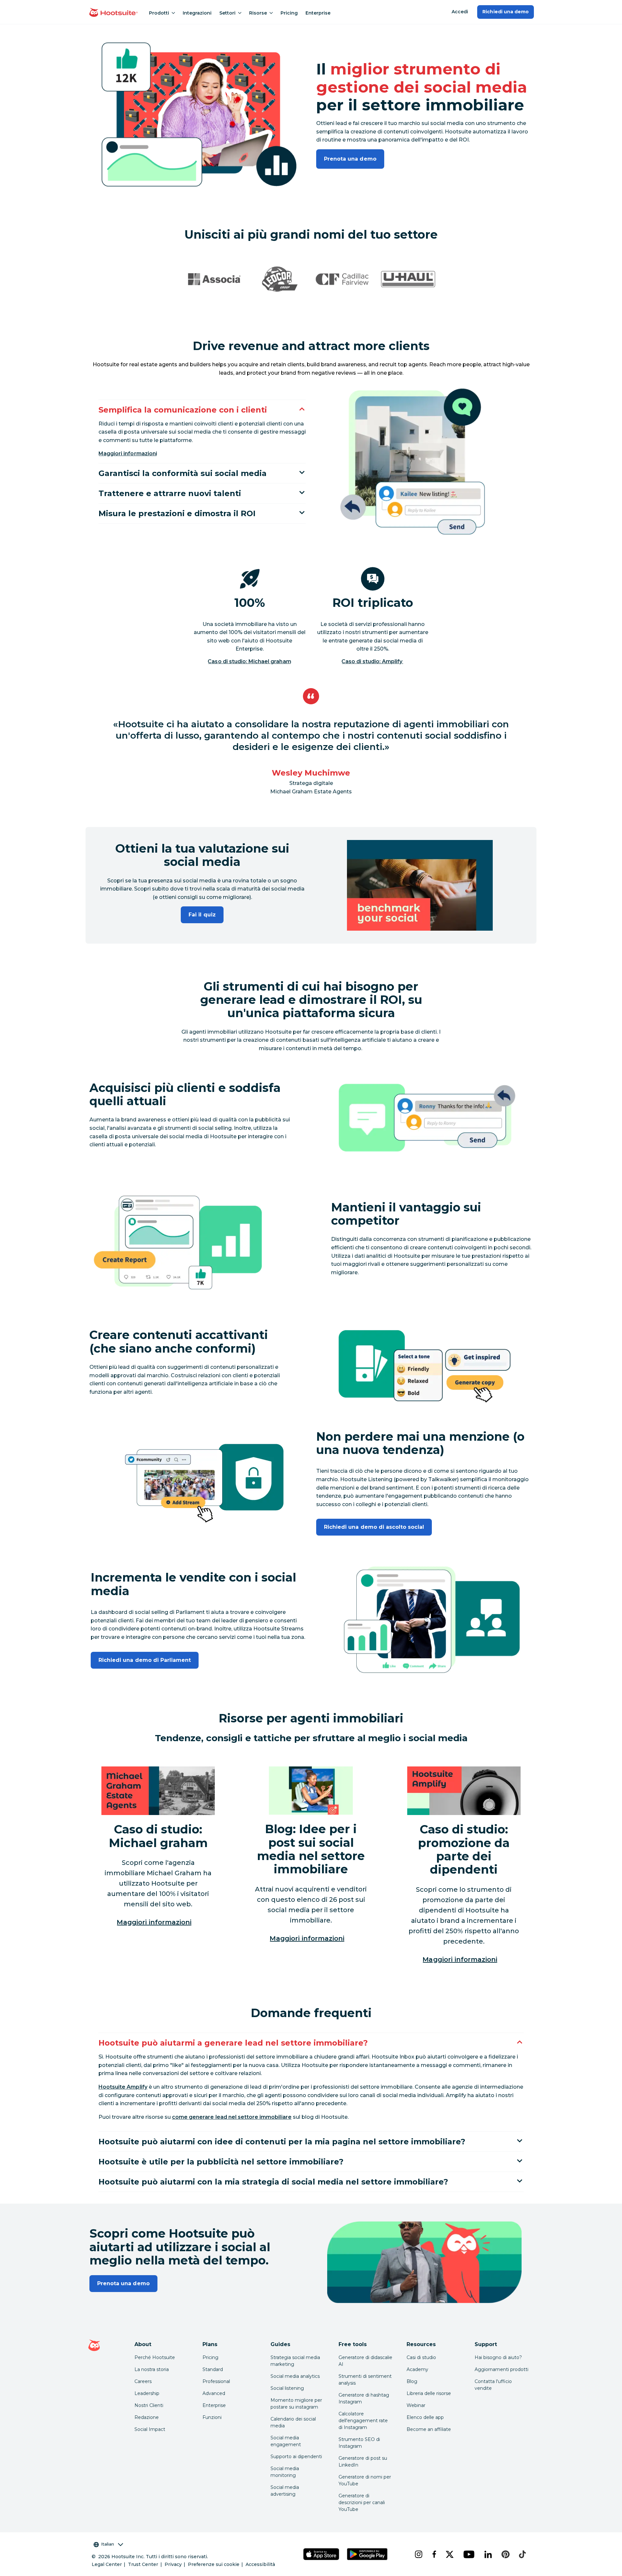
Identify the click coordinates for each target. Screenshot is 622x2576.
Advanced (214, 2393)
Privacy (173, 2564)
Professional (216, 2381)
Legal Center (107, 2564)
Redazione (147, 2417)
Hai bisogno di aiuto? (498, 2357)
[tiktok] (522, 2554)
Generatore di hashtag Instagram (364, 2398)
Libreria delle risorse (429, 2393)
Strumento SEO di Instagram (359, 2443)
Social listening (287, 2388)
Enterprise (318, 13)
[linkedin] (488, 2554)
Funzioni (212, 2417)
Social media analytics (295, 2376)
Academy (417, 2369)
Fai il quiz (202, 915)
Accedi (460, 12)
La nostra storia (152, 2369)
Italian (108, 2544)
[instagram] (418, 2554)
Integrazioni (197, 13)
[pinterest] (505, 2554)
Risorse (258, 13)
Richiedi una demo (506, 12)
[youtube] (469, 2554)
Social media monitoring (285, 2472)
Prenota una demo (350, 159)
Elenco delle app (425, 2417)
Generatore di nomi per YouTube (365, 2480)
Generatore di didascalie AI (365, 2361)
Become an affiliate (429, 2429)
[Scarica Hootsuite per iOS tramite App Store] (321, 2554)
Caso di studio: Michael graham (249, 661)
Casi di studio (421, 2357)
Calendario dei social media (293, 2422)
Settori (227, 13)
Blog (412, 2381)
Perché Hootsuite (155, 2357)
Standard (213, 2369)
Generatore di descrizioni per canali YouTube (362, 2502)
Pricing (289, 13)
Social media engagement (286, 2441)
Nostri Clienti (149, 2405)
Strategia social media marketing (295, 2361)
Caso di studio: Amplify (373, 661)
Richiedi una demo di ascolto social (374, 1527)
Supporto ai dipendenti (296, 2457)
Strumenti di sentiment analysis (365, 2380)
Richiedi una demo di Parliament (145, 1660)
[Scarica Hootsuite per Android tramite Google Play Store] (367, 2554)
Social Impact (150, 2429)
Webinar (416, 2405)
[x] (449, 2554)
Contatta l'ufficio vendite (493, 2385)
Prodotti (159, 13)
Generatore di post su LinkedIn (363, 2462)
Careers (143, 2381)
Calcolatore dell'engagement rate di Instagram (363, 2421)
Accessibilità (260, 2564)
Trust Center (143, 2564)
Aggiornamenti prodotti (501, 2369)
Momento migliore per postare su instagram (296, 2404)
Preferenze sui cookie (214, 2564)
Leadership (147, 2393)
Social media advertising (285, 2491)
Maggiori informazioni (128, 454)
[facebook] (434, 2554)
